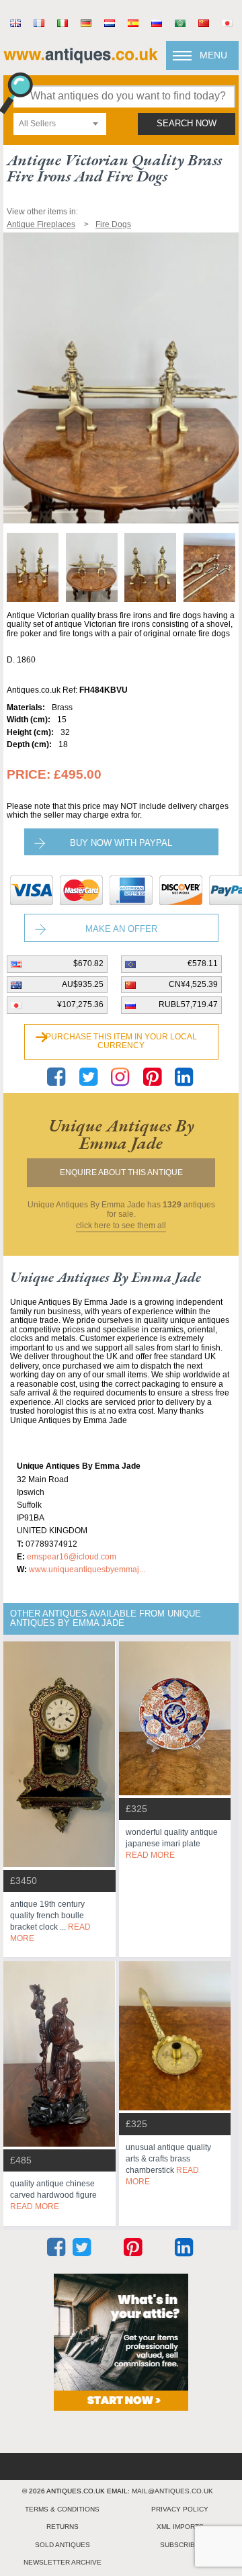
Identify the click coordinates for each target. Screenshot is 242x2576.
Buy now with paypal (121, 843)
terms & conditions (62, 2509)
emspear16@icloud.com (72, 1557)
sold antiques (63, 2545)
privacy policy (180, 2509)
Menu (213, 55)
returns (63, 2527)
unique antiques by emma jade (121, 1134)
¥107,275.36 (80, 1004)
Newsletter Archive (63, 2562)
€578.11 (203, 963)
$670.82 (88, 963)
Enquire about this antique (121, 1172)
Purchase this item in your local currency (121, 1041)
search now (187, 124)
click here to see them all (121, 1226)
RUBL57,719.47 (188, 1004)
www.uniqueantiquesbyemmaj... (87, 1570)
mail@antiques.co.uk (172, 2491)
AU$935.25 (83, 984)
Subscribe (180, 2545)
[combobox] (60, 124)
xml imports (180, 2527)
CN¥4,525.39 (193, 984)
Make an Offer (121, 929)
